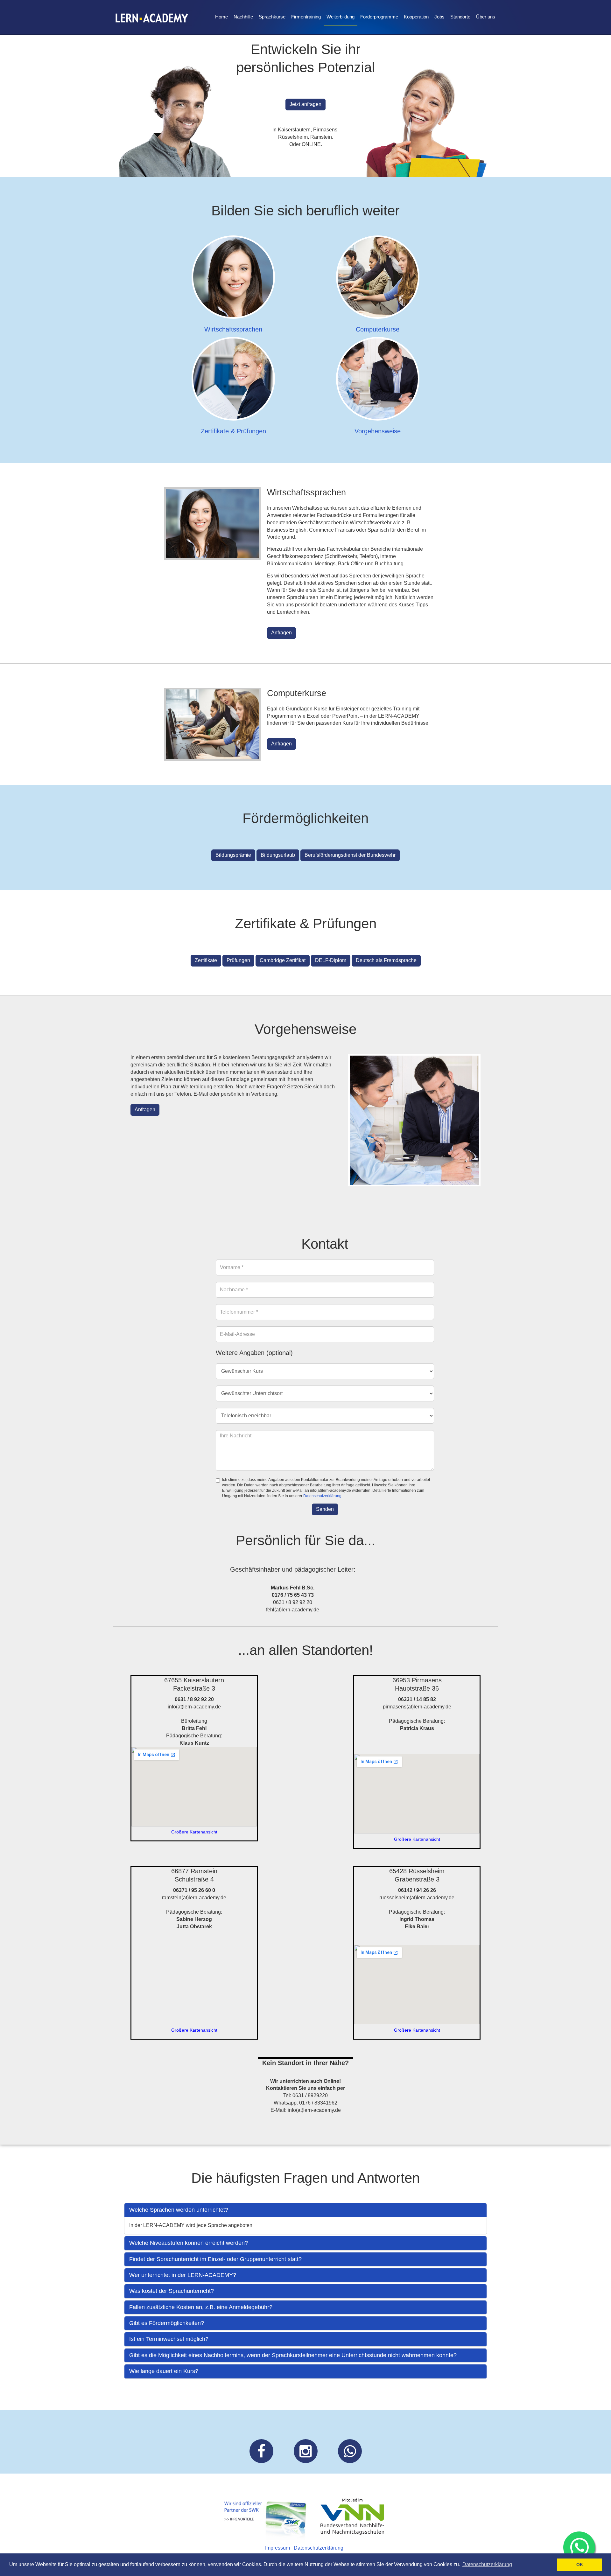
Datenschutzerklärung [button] (487, 2564)
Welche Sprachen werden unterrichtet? (179, 2210)
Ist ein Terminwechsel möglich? (169, 2339)
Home (221, 17)
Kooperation (416, 17)
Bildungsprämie (233, 855)
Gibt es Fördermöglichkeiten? (167, 2323)
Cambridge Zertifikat (283, 960)
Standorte (460, 17)
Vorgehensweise (378, 431)
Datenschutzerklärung (322, 1496)
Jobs (439, 17)
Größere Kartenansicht (194, 1832)
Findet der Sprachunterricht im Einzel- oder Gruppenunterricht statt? (215, 2259)
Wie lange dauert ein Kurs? (164, 2371)
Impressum (277, 2548)
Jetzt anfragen (305, 104)
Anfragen (281, 633)
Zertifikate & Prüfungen (233, 431)
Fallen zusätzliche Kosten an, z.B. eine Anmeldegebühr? (201, 2307)
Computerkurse (378, 329)
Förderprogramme (379, 17)
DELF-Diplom (331, 960)
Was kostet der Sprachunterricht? (172, 2291)
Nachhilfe (243, 17)
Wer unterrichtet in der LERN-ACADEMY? (183, 2275)
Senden (325, 1509)
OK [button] (580, 2565)
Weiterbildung (341, 17)
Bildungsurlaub (278, 855)
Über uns (486, 17)
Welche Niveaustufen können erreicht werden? (189, 2243)
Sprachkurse (272, 17)
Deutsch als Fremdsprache (386, 960)
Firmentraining (306, 17)
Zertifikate (206, 960)
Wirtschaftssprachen (233, 329)
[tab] (305, 2210)
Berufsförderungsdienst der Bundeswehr (350, 855)
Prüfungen (238, 960)
